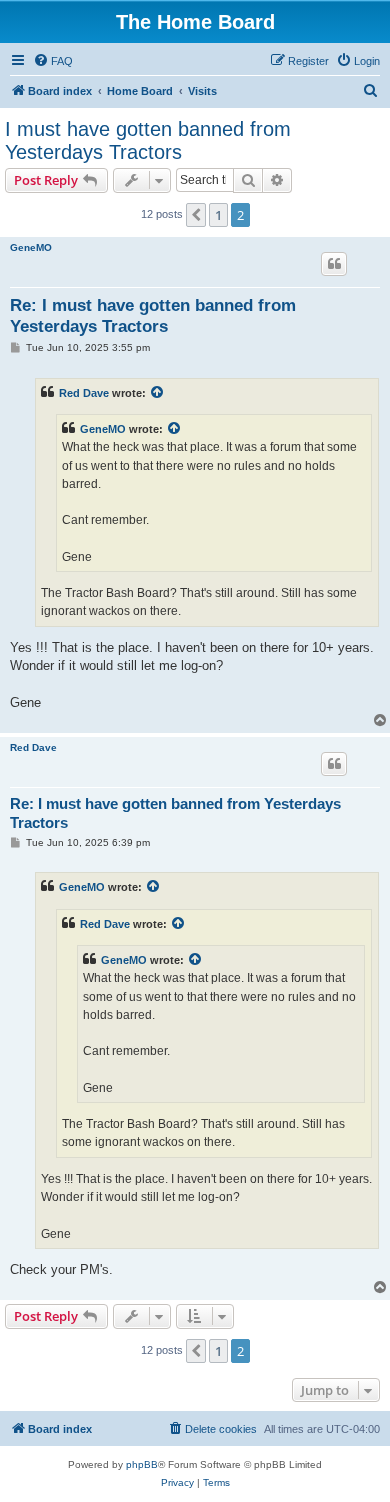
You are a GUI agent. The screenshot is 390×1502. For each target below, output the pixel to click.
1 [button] (218, 215)
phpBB (142, 1464)
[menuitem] (53, 61)
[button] (196, 215)
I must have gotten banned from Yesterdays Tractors (148, 140)
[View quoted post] (158, 393)
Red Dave (84, 393)
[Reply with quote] (334, 264)
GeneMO (31, 247)
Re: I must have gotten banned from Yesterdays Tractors (153, 316)
